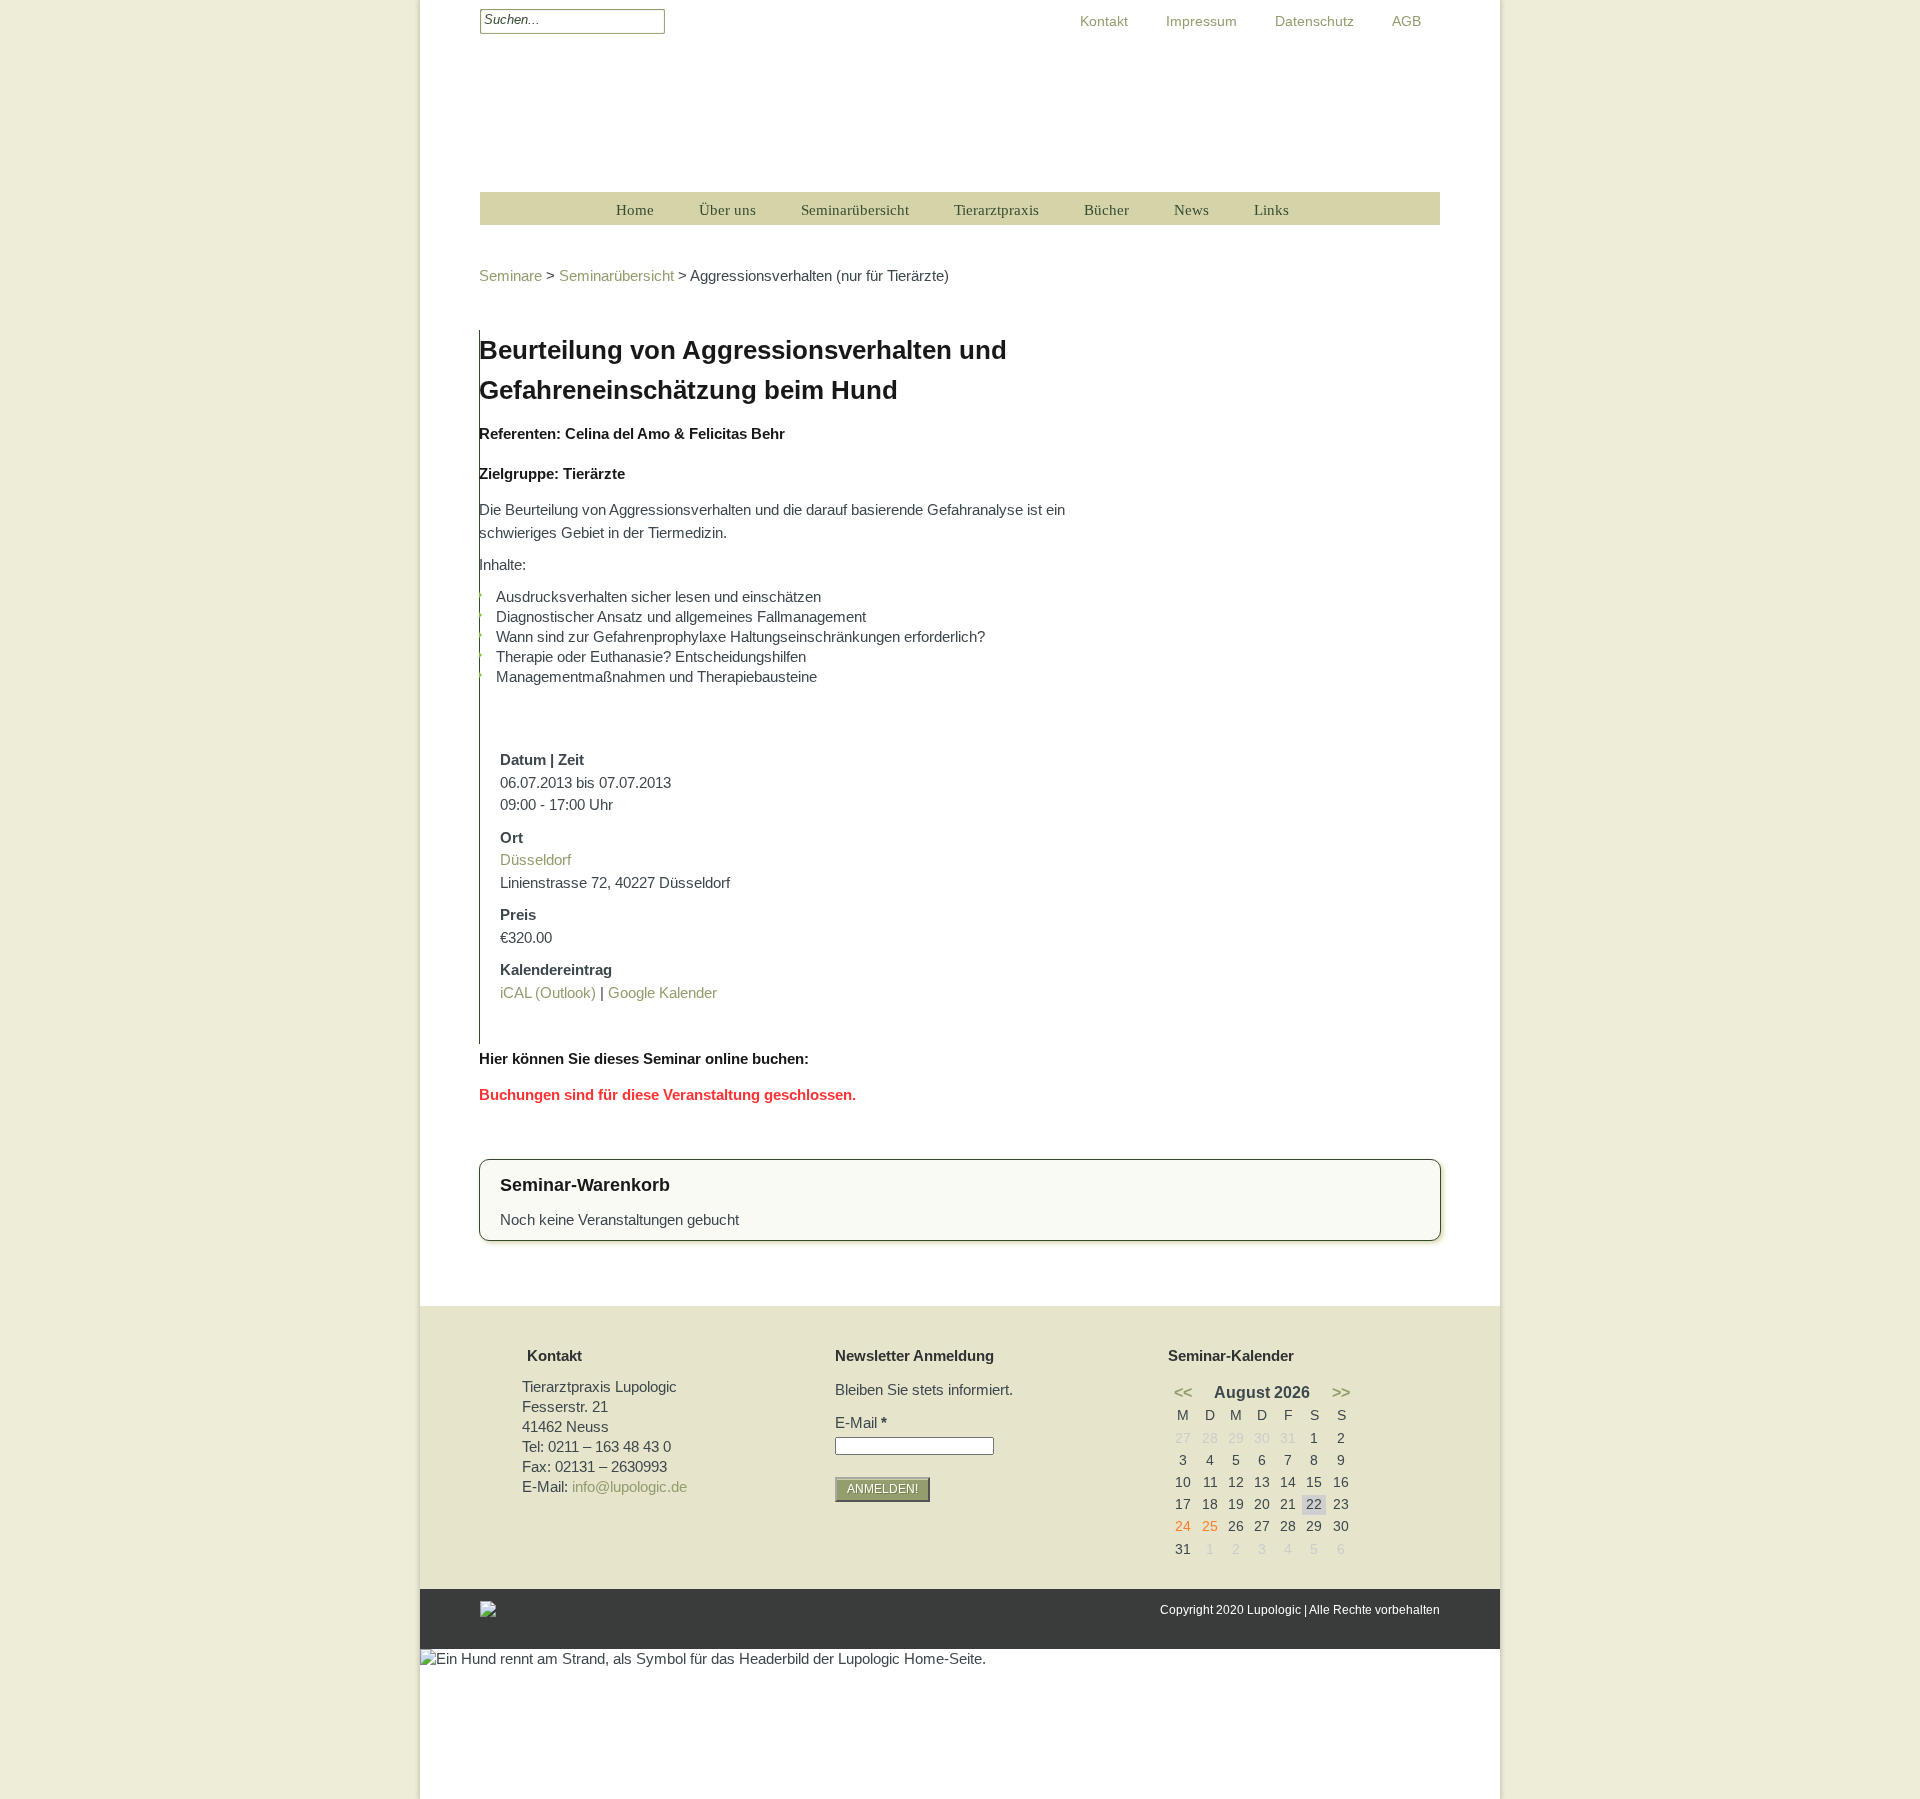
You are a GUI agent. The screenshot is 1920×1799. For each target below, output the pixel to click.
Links (1271, 210)
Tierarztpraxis (996, 210)
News (1191, 210)
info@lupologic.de (629, 1486)
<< (1183, 1392)
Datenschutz (1314, 21)
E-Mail (861, 1422)
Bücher (1106, 210)
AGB (1406, 21)
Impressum (1201, 21)
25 (1210, 1526)
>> (1341, 1392)
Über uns (727, 210)
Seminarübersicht (855, 210)
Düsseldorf (535, 859)
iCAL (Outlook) (548, 992)
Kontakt (1104, 21)
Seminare (510, 275)
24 (1183, 1526)
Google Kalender (662, 992)
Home (635, 210)
